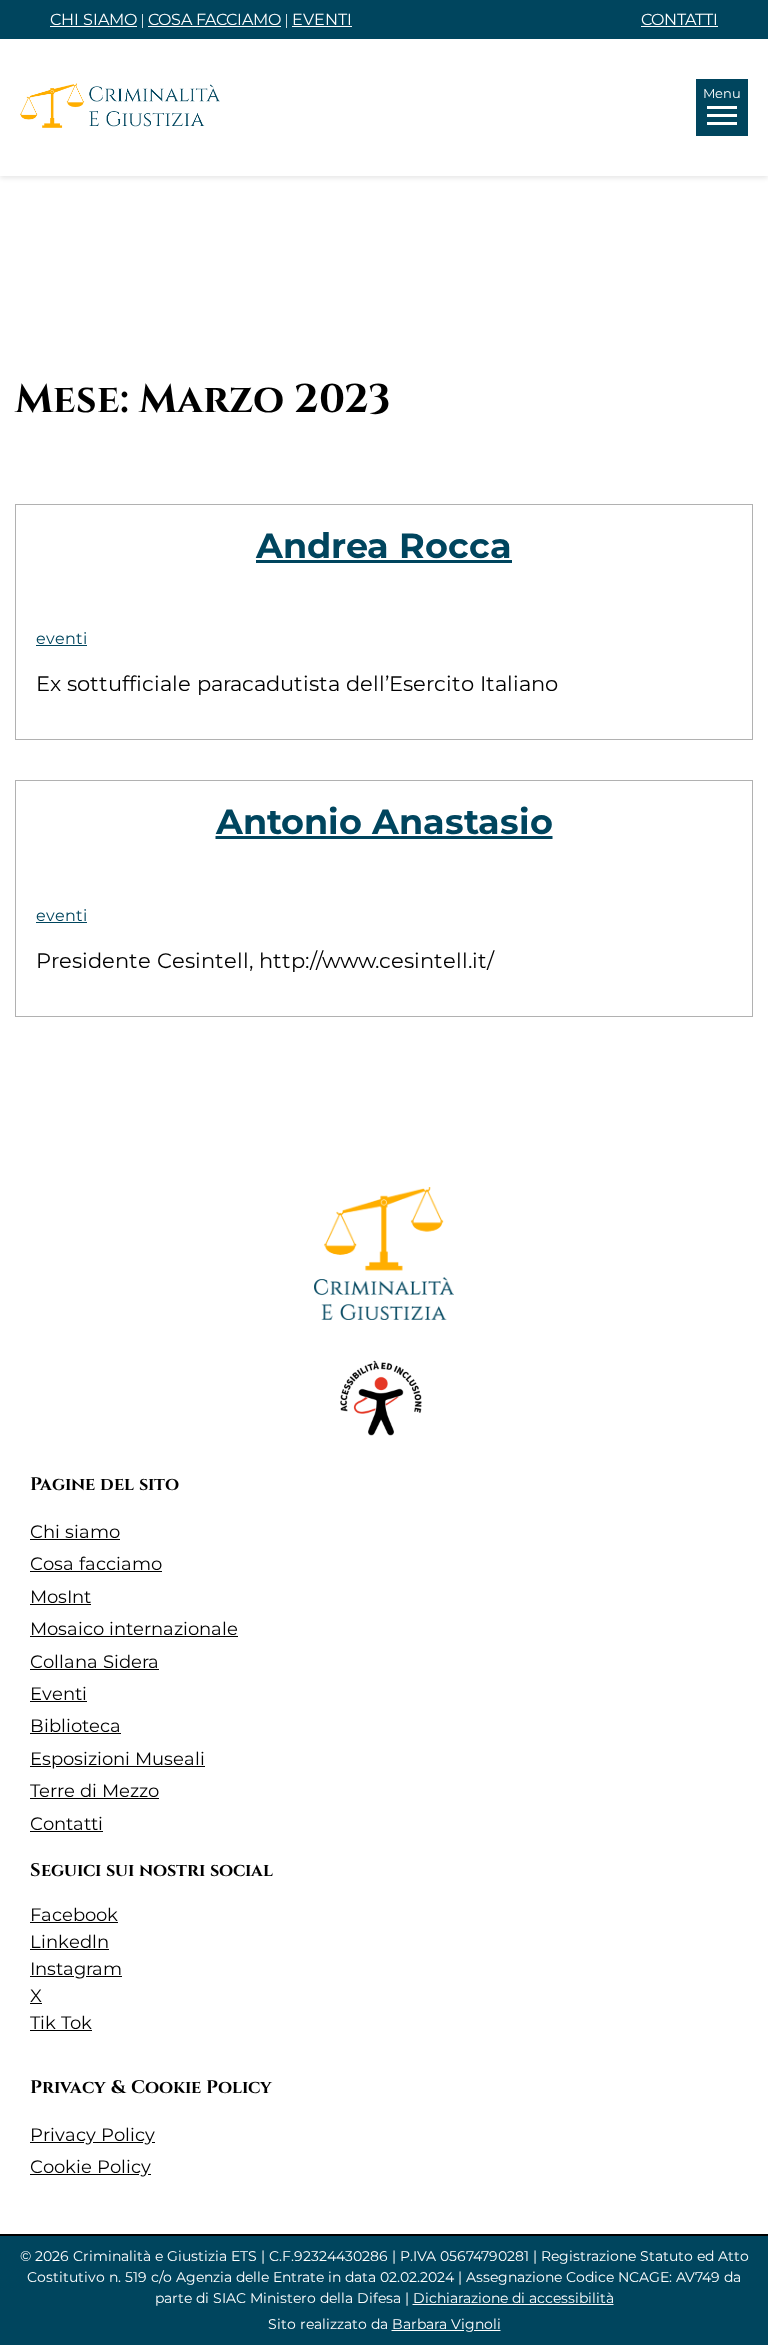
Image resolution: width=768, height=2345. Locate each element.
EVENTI (322, 19)
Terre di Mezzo (94, 1791)
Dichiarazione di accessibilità (513, 2298)
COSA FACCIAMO (214, 19)
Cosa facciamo (96, 1564)
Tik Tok (61, 2023)
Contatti (66, 1824)
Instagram (76, 1969)
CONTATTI (679, 19)
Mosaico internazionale (134, 1629)
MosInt (60, 1597)
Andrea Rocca (384, 545)
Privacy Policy (92, 2135)
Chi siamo (75, 1532)
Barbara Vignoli (446, 2324)
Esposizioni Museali (117, 1759)
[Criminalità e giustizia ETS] (120, 107)
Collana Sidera (94, 1662)
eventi (61, 638)
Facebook (74, 1915)
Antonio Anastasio (384, 821)
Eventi (58, 1694)
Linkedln (69, 1942)
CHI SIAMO (93, 19)
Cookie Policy (90, 2167)
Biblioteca (75, 1726)
